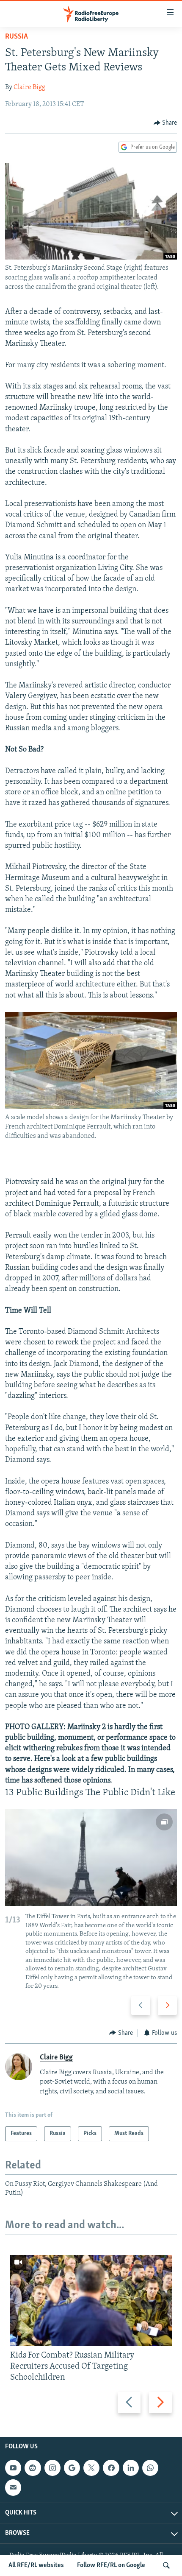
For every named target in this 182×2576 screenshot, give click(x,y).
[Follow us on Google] (72, 2468)
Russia (17, 37)
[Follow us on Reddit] (33, 2468)
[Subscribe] (13, 2487)
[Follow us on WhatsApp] (150, 2468)
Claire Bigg (29, 87)
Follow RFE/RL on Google (111, 2565)
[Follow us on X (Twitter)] (91, 2468)
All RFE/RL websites (36, 2565)
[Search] (166, 2565)
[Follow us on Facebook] (111, 2468)
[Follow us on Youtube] (13, 2468)
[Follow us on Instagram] (52, 2468)
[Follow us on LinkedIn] (131, 2468)
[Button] (165, 123)
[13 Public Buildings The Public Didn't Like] (91, 1858)
